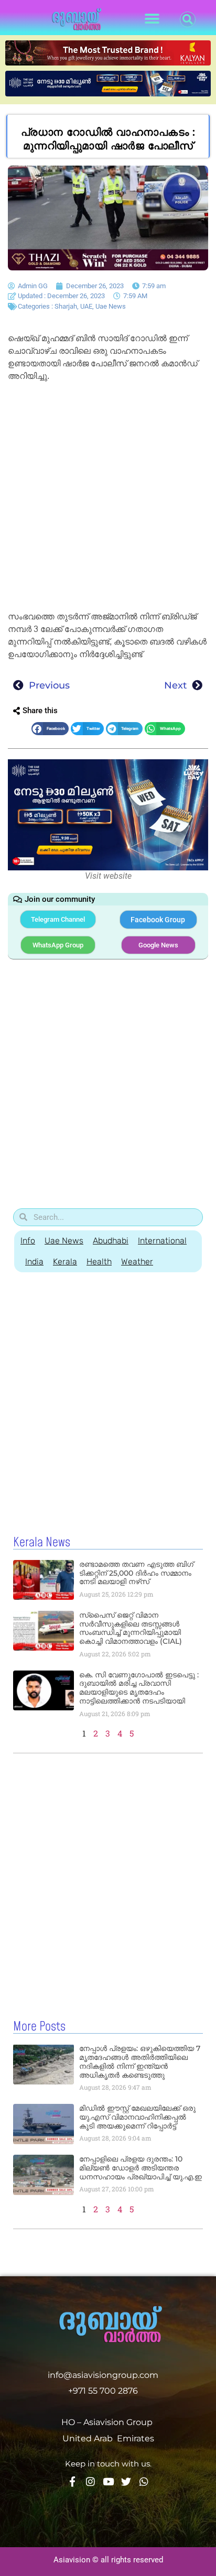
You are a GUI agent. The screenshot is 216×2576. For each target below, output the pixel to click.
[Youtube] (108, 2481)
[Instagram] (90, 2481)
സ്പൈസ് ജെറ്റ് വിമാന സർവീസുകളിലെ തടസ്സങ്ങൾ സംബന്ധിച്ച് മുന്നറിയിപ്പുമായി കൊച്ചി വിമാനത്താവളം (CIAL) (131, 1628)
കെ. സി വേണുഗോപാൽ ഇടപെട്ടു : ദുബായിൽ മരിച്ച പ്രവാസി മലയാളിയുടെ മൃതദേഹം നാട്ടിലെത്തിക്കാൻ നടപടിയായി (139, 1688)
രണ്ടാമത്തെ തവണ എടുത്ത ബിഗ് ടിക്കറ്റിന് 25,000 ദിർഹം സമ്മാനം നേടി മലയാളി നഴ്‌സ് (136, 1573)
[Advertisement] (108, 498)
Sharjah (66, 306)
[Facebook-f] (73, 2481)
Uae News (111, 306)
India (34, 1262)
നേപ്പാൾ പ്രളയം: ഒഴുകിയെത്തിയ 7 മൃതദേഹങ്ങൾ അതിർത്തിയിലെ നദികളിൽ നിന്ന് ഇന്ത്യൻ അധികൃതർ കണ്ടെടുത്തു (140, 2061)
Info (28, 1241)
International (162, 1241)
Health (99, 1262)
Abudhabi (111, 1241)
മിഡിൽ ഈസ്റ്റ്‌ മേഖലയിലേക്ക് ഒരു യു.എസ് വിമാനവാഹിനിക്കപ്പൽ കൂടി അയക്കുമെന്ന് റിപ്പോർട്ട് (137, 2117)
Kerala (65, 1262)
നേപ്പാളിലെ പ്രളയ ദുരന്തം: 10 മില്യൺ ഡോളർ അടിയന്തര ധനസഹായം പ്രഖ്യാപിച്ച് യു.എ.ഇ (141, 2168)
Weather (137, 1262)
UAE (86, 306)
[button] (152, 19)
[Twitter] (126, 2481)
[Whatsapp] (144, 2481)
